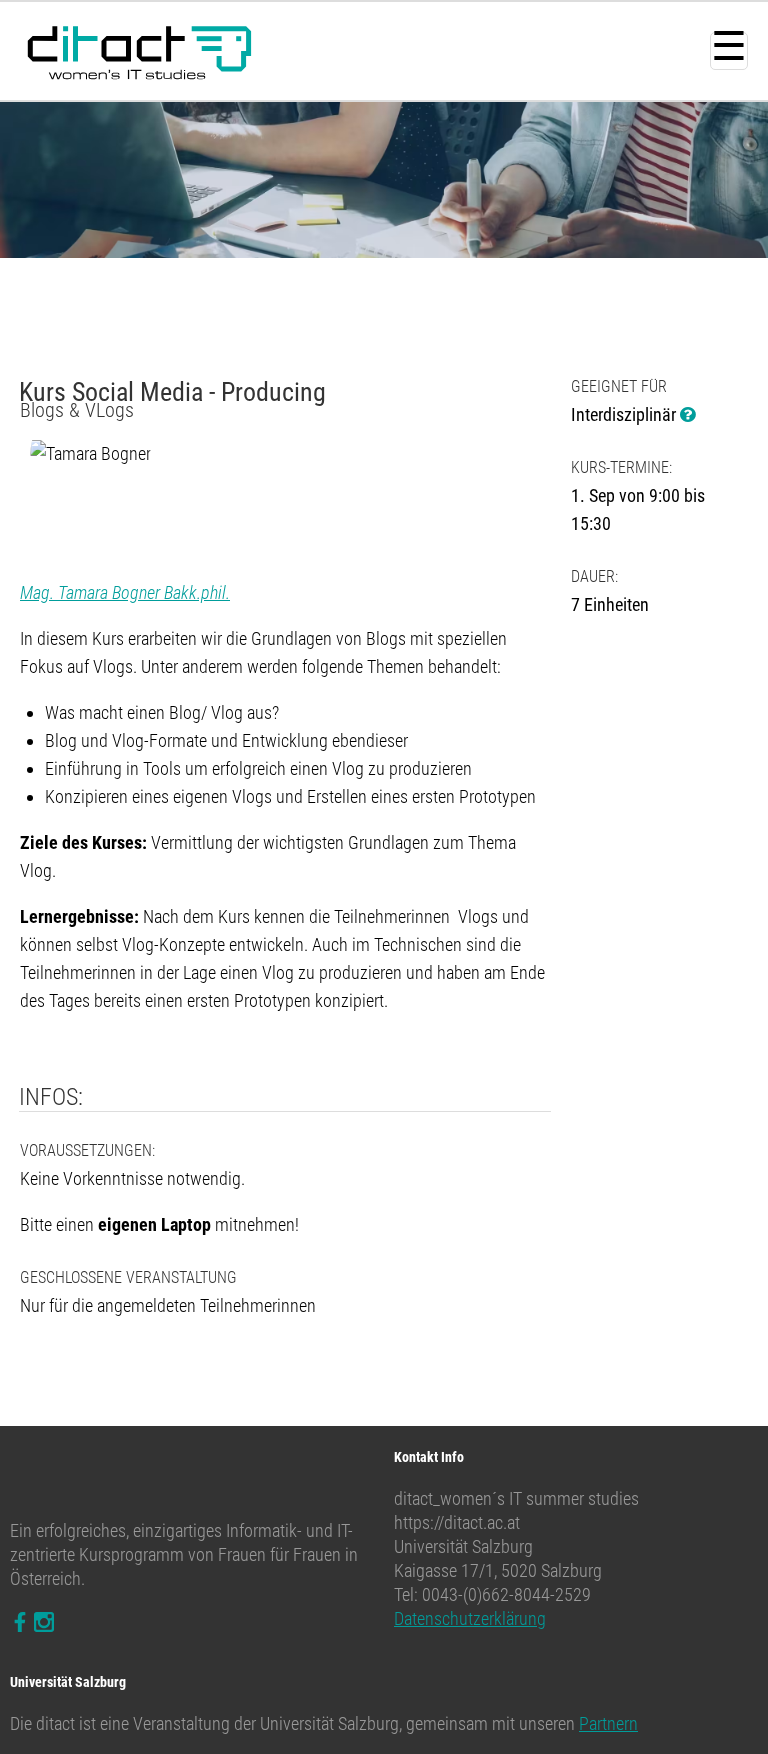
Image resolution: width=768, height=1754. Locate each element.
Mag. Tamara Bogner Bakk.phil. (125, 592)
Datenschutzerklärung (470, 1618)
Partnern (608, 1723)
